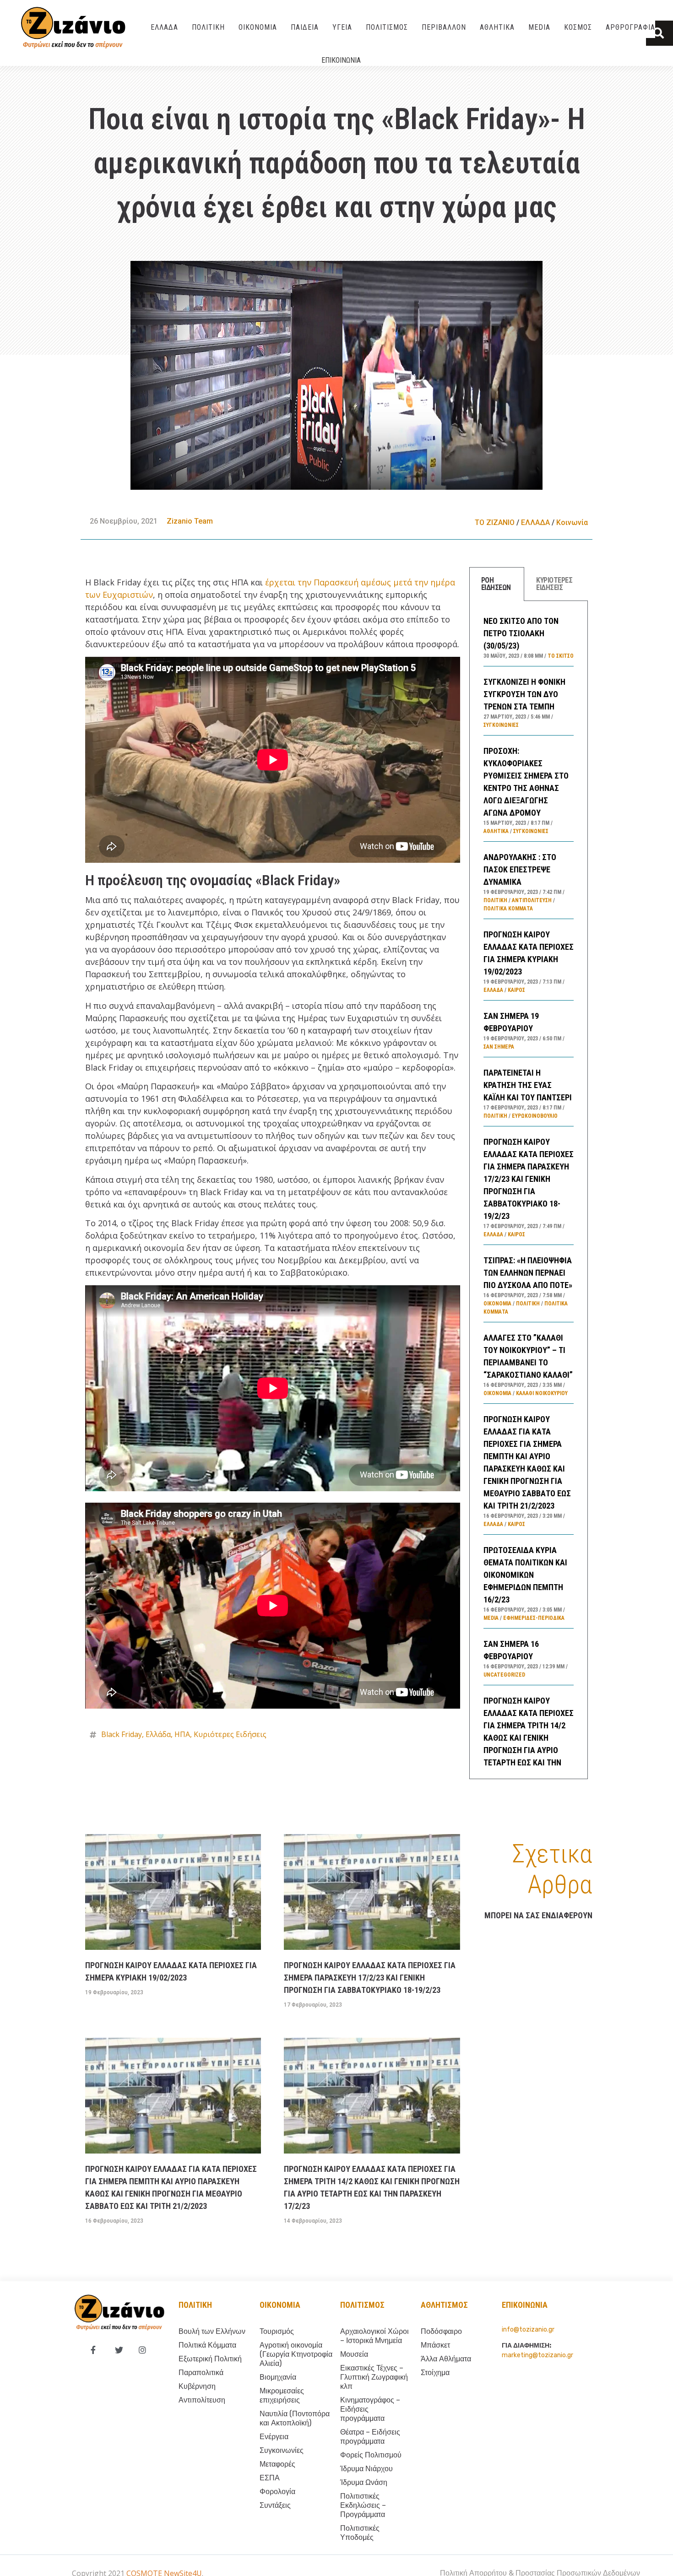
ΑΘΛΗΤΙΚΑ (497, 27)
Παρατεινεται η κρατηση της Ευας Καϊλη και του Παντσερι (528, 1085)
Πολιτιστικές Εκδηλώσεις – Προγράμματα (363, 2505)
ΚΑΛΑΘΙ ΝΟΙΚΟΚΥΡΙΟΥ (542, 1393)
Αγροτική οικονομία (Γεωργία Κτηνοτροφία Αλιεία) (296, 2354)
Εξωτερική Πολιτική (210, 2359)
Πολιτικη (195, 2305)
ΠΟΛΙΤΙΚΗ (208, 27)
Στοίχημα (435, 2373)
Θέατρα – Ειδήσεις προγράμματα (370, 2437)
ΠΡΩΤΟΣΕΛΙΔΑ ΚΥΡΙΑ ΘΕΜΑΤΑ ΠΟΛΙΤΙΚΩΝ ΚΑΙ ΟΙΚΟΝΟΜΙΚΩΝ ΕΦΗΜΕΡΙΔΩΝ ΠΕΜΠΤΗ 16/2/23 (525, 1575)
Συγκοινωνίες (501, 725)
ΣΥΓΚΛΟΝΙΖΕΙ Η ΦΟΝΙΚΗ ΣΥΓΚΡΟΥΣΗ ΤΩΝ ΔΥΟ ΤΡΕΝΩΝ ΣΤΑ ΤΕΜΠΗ (524, 694)
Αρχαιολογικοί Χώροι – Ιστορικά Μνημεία (374, 2336)
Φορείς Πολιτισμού (371, 2455)
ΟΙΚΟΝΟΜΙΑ (258, 27)
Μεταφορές (277, 2464)
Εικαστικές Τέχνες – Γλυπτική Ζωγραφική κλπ (374, 2377)
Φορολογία (277, 2492)
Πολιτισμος (362, 2305)
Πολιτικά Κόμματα (508, 909)
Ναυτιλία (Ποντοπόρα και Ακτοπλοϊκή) (295, 2418)
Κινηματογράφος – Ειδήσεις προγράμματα (370, 2409)
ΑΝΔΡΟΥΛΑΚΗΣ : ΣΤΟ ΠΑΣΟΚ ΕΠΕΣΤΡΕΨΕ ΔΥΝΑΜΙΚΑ (520, 869)
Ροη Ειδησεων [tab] (496, 584)
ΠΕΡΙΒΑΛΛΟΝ (444, 27)
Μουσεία (354, 2354)
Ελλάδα (158, 1734)
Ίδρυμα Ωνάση (364, 2482)
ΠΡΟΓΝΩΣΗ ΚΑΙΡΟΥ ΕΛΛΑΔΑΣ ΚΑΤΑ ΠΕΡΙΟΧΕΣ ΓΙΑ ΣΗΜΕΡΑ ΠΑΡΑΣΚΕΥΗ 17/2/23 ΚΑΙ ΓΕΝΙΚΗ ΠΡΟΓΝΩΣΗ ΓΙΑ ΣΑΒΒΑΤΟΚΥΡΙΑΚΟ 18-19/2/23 (529, 1179)
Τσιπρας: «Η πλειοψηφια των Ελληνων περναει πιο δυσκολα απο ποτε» (528, 1273)
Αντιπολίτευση (532, 900)
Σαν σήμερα (499, 1047)
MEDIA (539, 27)
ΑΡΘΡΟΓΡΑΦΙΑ (630, 27)
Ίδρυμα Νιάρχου (366, 2469)
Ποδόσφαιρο (441, 2331)
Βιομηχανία (278, 2377)
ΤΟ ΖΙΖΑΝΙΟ (495, 522)
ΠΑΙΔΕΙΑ (305, 27)
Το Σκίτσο (561, 656)
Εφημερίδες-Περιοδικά (534, 1618)
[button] (659, 33)
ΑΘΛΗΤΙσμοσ (444, 2305)
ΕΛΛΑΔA (164, 27)
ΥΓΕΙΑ (342, 27)
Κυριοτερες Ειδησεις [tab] (554, 584)
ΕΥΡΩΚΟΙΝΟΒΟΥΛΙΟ (535, 1116)
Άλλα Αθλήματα (446, 2359)
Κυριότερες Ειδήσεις (230, 1734)
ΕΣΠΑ (270, 2478)
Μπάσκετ (435, 2345)
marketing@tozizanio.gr (537, 2355)
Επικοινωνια (341, 60)
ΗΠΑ (182, 1734)
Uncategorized (504, 1675)
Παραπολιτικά (201, 2373)
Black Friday (122, 1734)
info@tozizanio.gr (528, 2330)
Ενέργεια (274, 2437)
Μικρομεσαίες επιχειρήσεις (282, 2395)
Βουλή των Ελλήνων (212, 2331)
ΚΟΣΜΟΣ (578, 27)
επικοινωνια (525, 2305)
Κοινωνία (572, 522)
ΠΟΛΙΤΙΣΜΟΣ (387, 27)
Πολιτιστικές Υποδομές (360, 2533)
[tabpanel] (529, 1190)
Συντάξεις (275, 2505)
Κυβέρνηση (197, 2386)
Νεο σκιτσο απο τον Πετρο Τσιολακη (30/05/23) (521, 633)
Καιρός (516, 990)
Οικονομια (280, 2305)
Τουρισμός (277, 2331)
